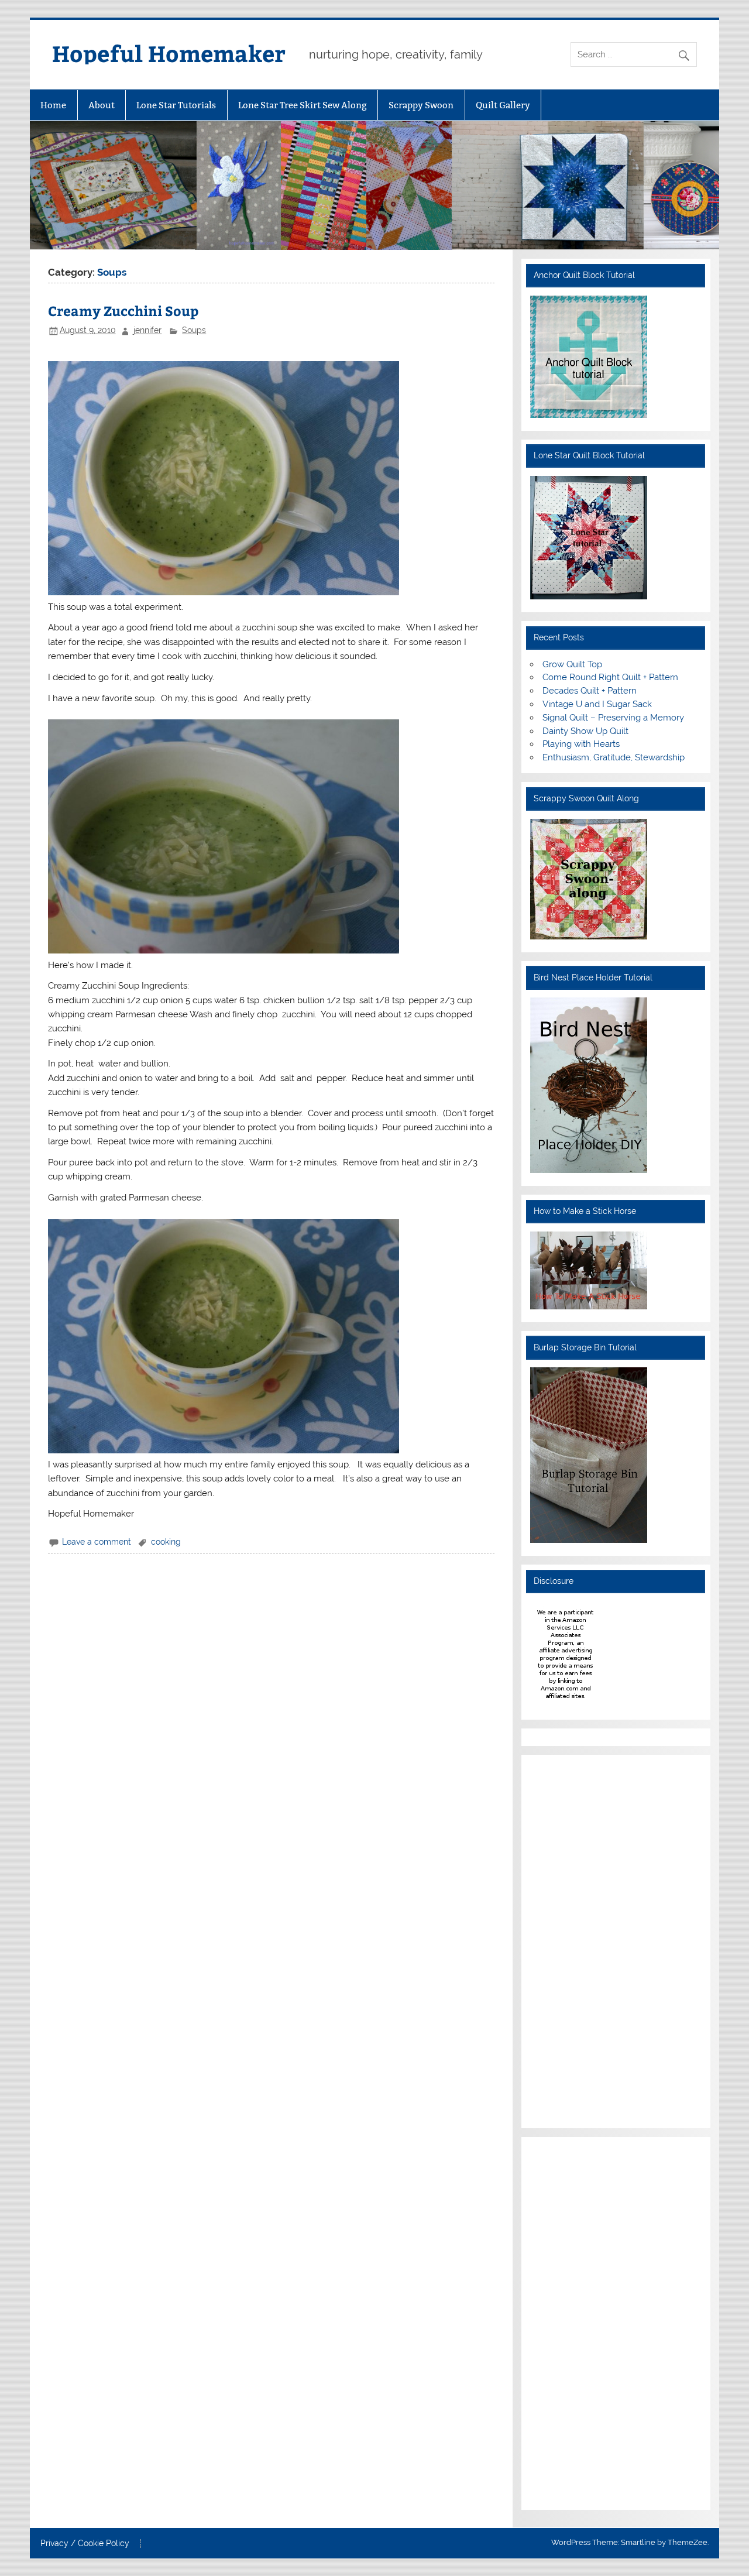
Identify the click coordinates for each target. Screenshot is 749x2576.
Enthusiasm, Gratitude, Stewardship (614, 757)
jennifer (147, 330)
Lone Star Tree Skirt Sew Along (303, 105)
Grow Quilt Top (572, 664)
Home (53, 105)
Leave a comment (97, 1542)
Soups (194, 330)
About (102, 105)
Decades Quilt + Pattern (590, 691)
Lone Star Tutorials (176, 105)
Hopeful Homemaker (169, 53)
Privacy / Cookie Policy (85, 2544)
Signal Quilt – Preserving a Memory (613, 718)
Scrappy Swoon (421, 105)
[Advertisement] (565, 1940)
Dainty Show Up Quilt (585, 731)
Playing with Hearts (581, 744)
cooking (166, 1542)
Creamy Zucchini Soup (123, 311)
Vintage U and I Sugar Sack (597, 704)
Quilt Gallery (503, 105)
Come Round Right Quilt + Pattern (610, 677)
